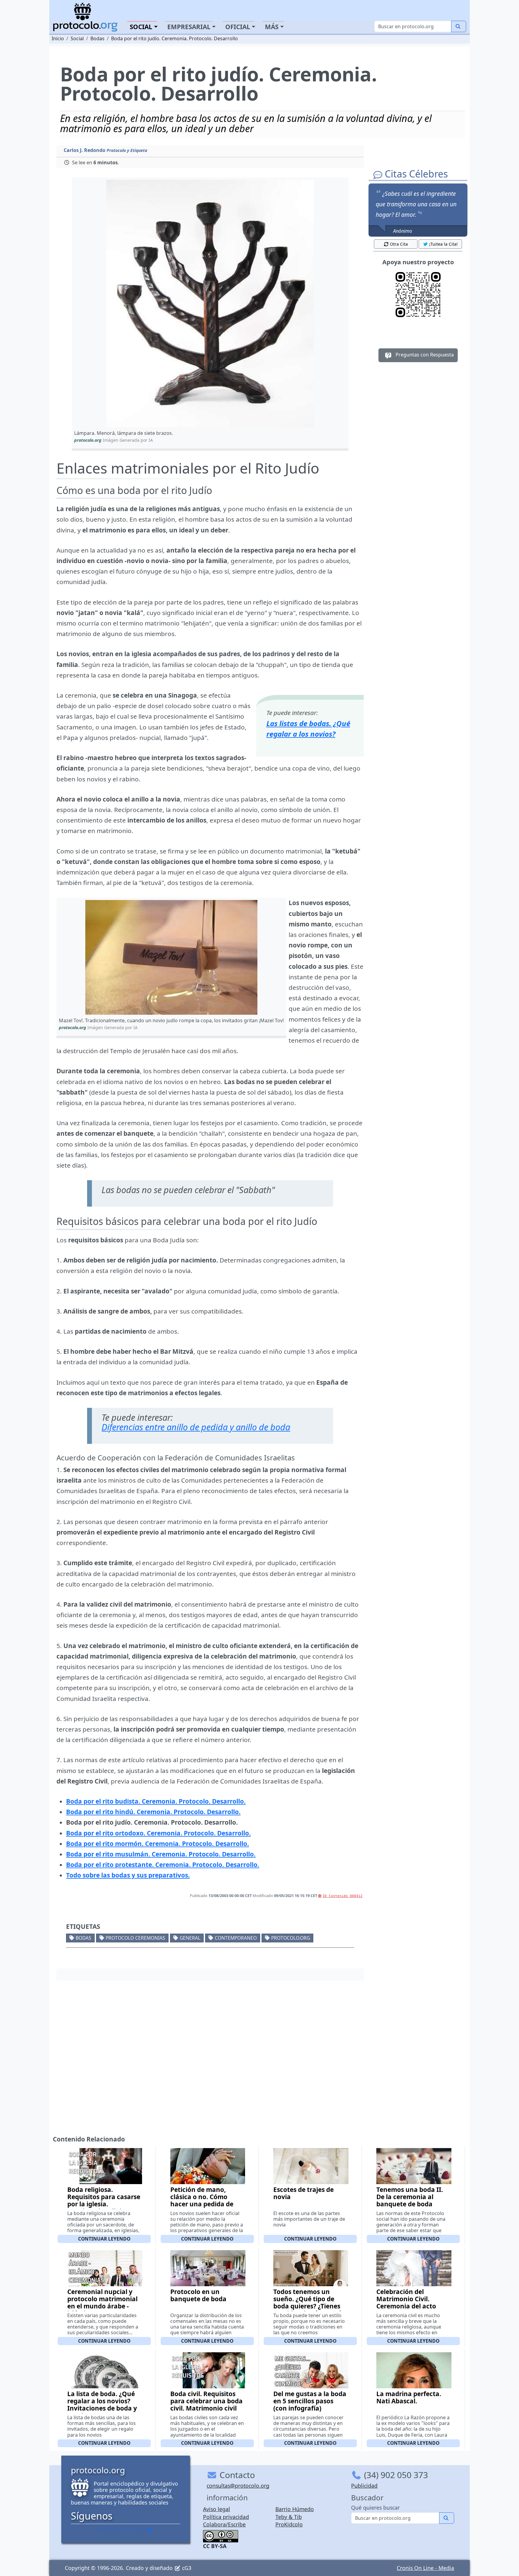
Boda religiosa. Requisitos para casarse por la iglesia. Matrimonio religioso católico (104, 2204)
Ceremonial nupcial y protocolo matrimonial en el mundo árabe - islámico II (102, 2302)
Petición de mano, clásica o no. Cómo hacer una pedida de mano (202, 2200)
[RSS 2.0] (150, 2530)
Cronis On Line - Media (425, 2568)
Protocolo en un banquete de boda (198, 2295)
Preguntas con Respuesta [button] (424, 355)
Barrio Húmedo (295, 2509)
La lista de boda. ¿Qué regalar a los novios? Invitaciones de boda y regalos (102, 2405)
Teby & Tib (289, 2517)
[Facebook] (101, 2530)
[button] (210, 304)
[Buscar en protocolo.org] (459, 26)
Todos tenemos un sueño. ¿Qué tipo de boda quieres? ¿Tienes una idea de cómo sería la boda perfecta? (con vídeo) (309, 2310)
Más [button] (272, 27)
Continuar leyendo (104, 2239)
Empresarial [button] (189, 27)
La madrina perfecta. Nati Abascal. (409, 2397)
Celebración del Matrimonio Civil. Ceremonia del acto (406, 2299)
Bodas (83, 1938)
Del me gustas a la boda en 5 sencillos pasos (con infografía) (310, 2401)
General (190, 1938)
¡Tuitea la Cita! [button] (443, 244)
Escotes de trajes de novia (304, 2193)
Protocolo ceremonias (135, 1938)
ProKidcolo (289, 2524)
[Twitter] (109, 2530)
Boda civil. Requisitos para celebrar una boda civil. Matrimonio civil (206, 2401)
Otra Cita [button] (399, 244)
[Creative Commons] (221, 2535)
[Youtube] (142, 2530)
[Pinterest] (117, 2530)
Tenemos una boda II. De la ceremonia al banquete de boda (410, 2197)
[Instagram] (134, 2530)
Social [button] (141, 27)
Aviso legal (217, 2509)
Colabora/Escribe (224, 2524)
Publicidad (364, 2486)
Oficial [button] (238, 27)
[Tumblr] (126, 2530)
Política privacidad (226, 2517)
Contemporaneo (236, 1938)
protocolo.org (291, 1938)
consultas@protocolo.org (238, 2486)
